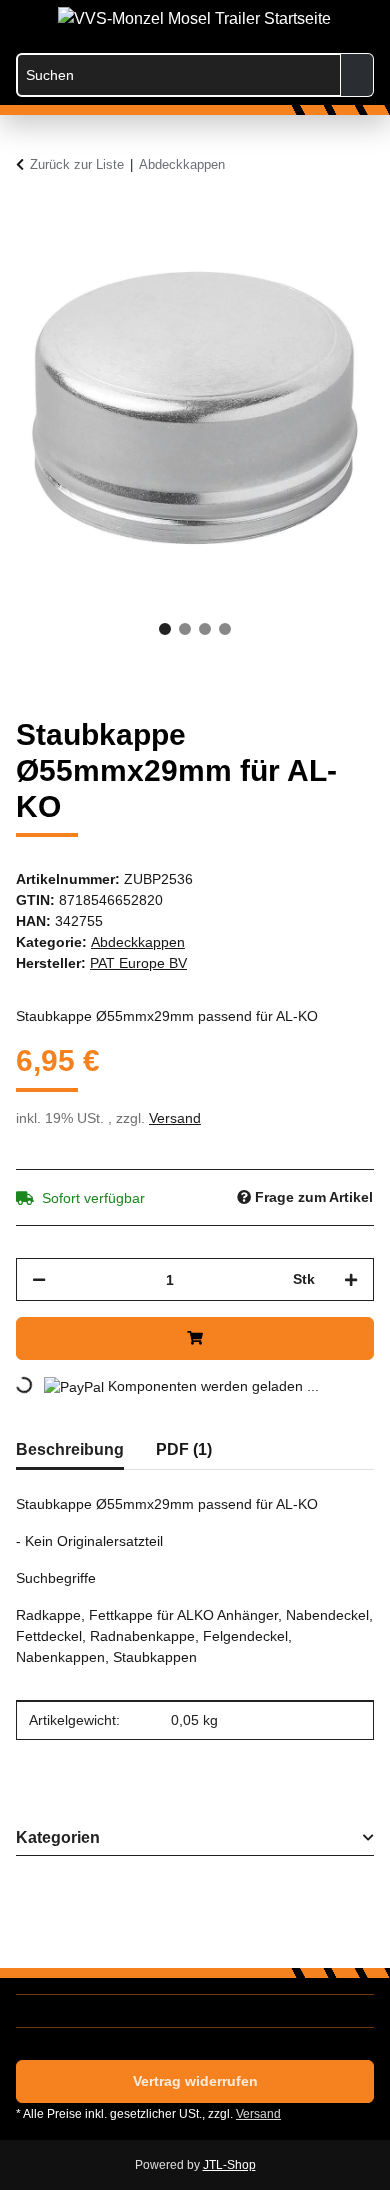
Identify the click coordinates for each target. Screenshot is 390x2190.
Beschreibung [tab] (70, 1449)
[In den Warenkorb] (32, 218)
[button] (278, 22)
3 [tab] (205, 629)
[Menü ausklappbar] (26, 12)
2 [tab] (185, 629)
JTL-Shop (229, 2165)
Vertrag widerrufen (195, 2081)
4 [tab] (225, 629)
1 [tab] (165, 629)
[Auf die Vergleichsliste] (280, 267)
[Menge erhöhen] (351, 1279)
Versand (175, 1118)
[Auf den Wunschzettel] (332, 267)
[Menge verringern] (39, 1279)
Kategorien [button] (58, 1837)
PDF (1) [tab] (184, 1449)
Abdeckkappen (138, 942)
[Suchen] (357, 75)
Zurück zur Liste (77, 164)
